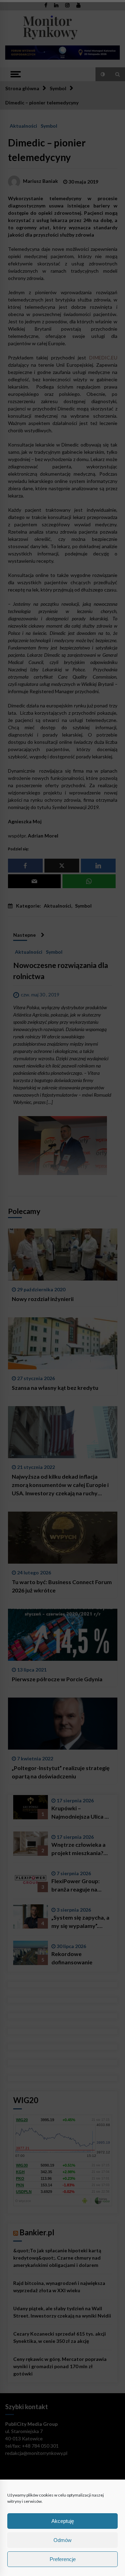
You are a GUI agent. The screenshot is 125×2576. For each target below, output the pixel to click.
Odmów (62, 2540)
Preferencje (63, 2559)
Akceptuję (63, 2521)
